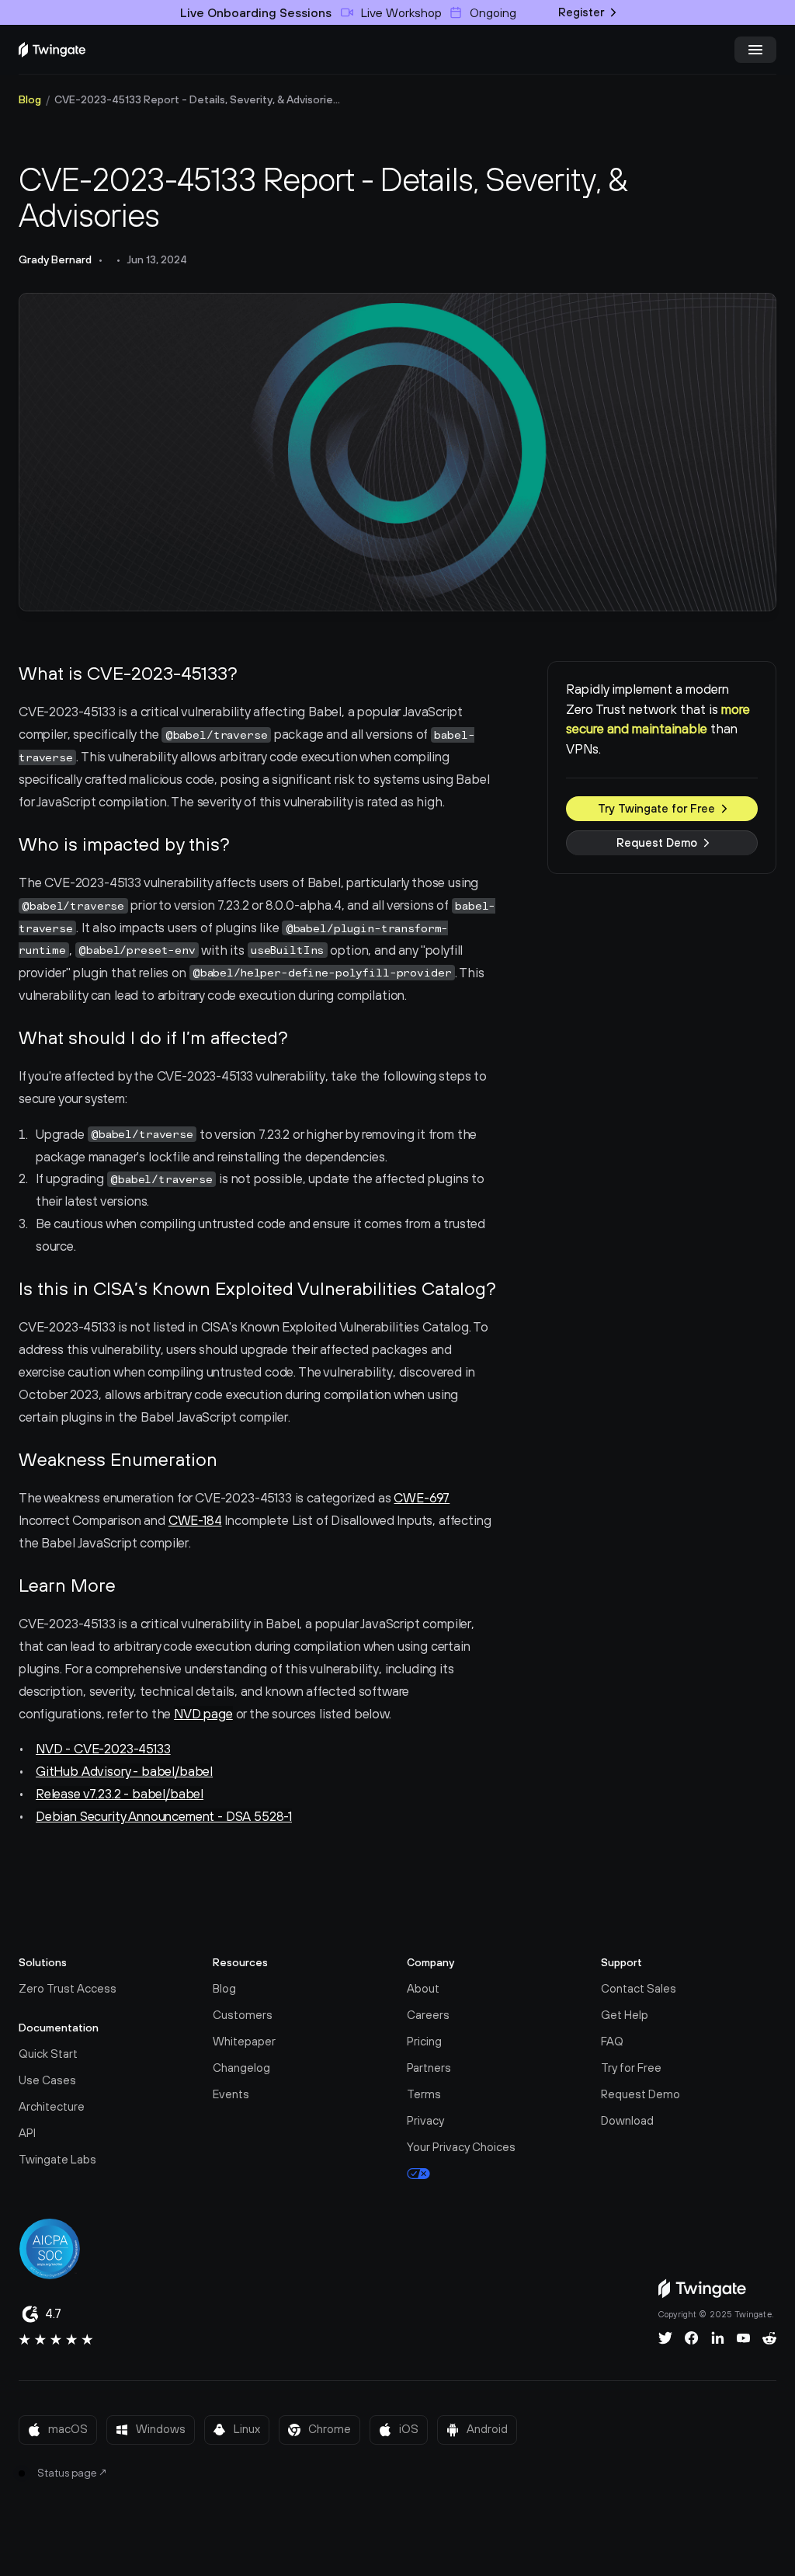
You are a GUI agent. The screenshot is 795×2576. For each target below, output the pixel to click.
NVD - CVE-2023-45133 (103, 1749)
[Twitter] (665, 2338)
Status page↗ (73, 2473)
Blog (30, 99)
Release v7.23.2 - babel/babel (120, 1794)
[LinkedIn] (718, 2338)
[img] (52, 50)
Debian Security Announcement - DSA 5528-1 (164, 1816)
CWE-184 (195, 1520)
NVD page (203, 1714)
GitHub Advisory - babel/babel (124, 1771)
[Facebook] (692, 2338)
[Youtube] (743, 2338)
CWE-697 (422, 1498)
